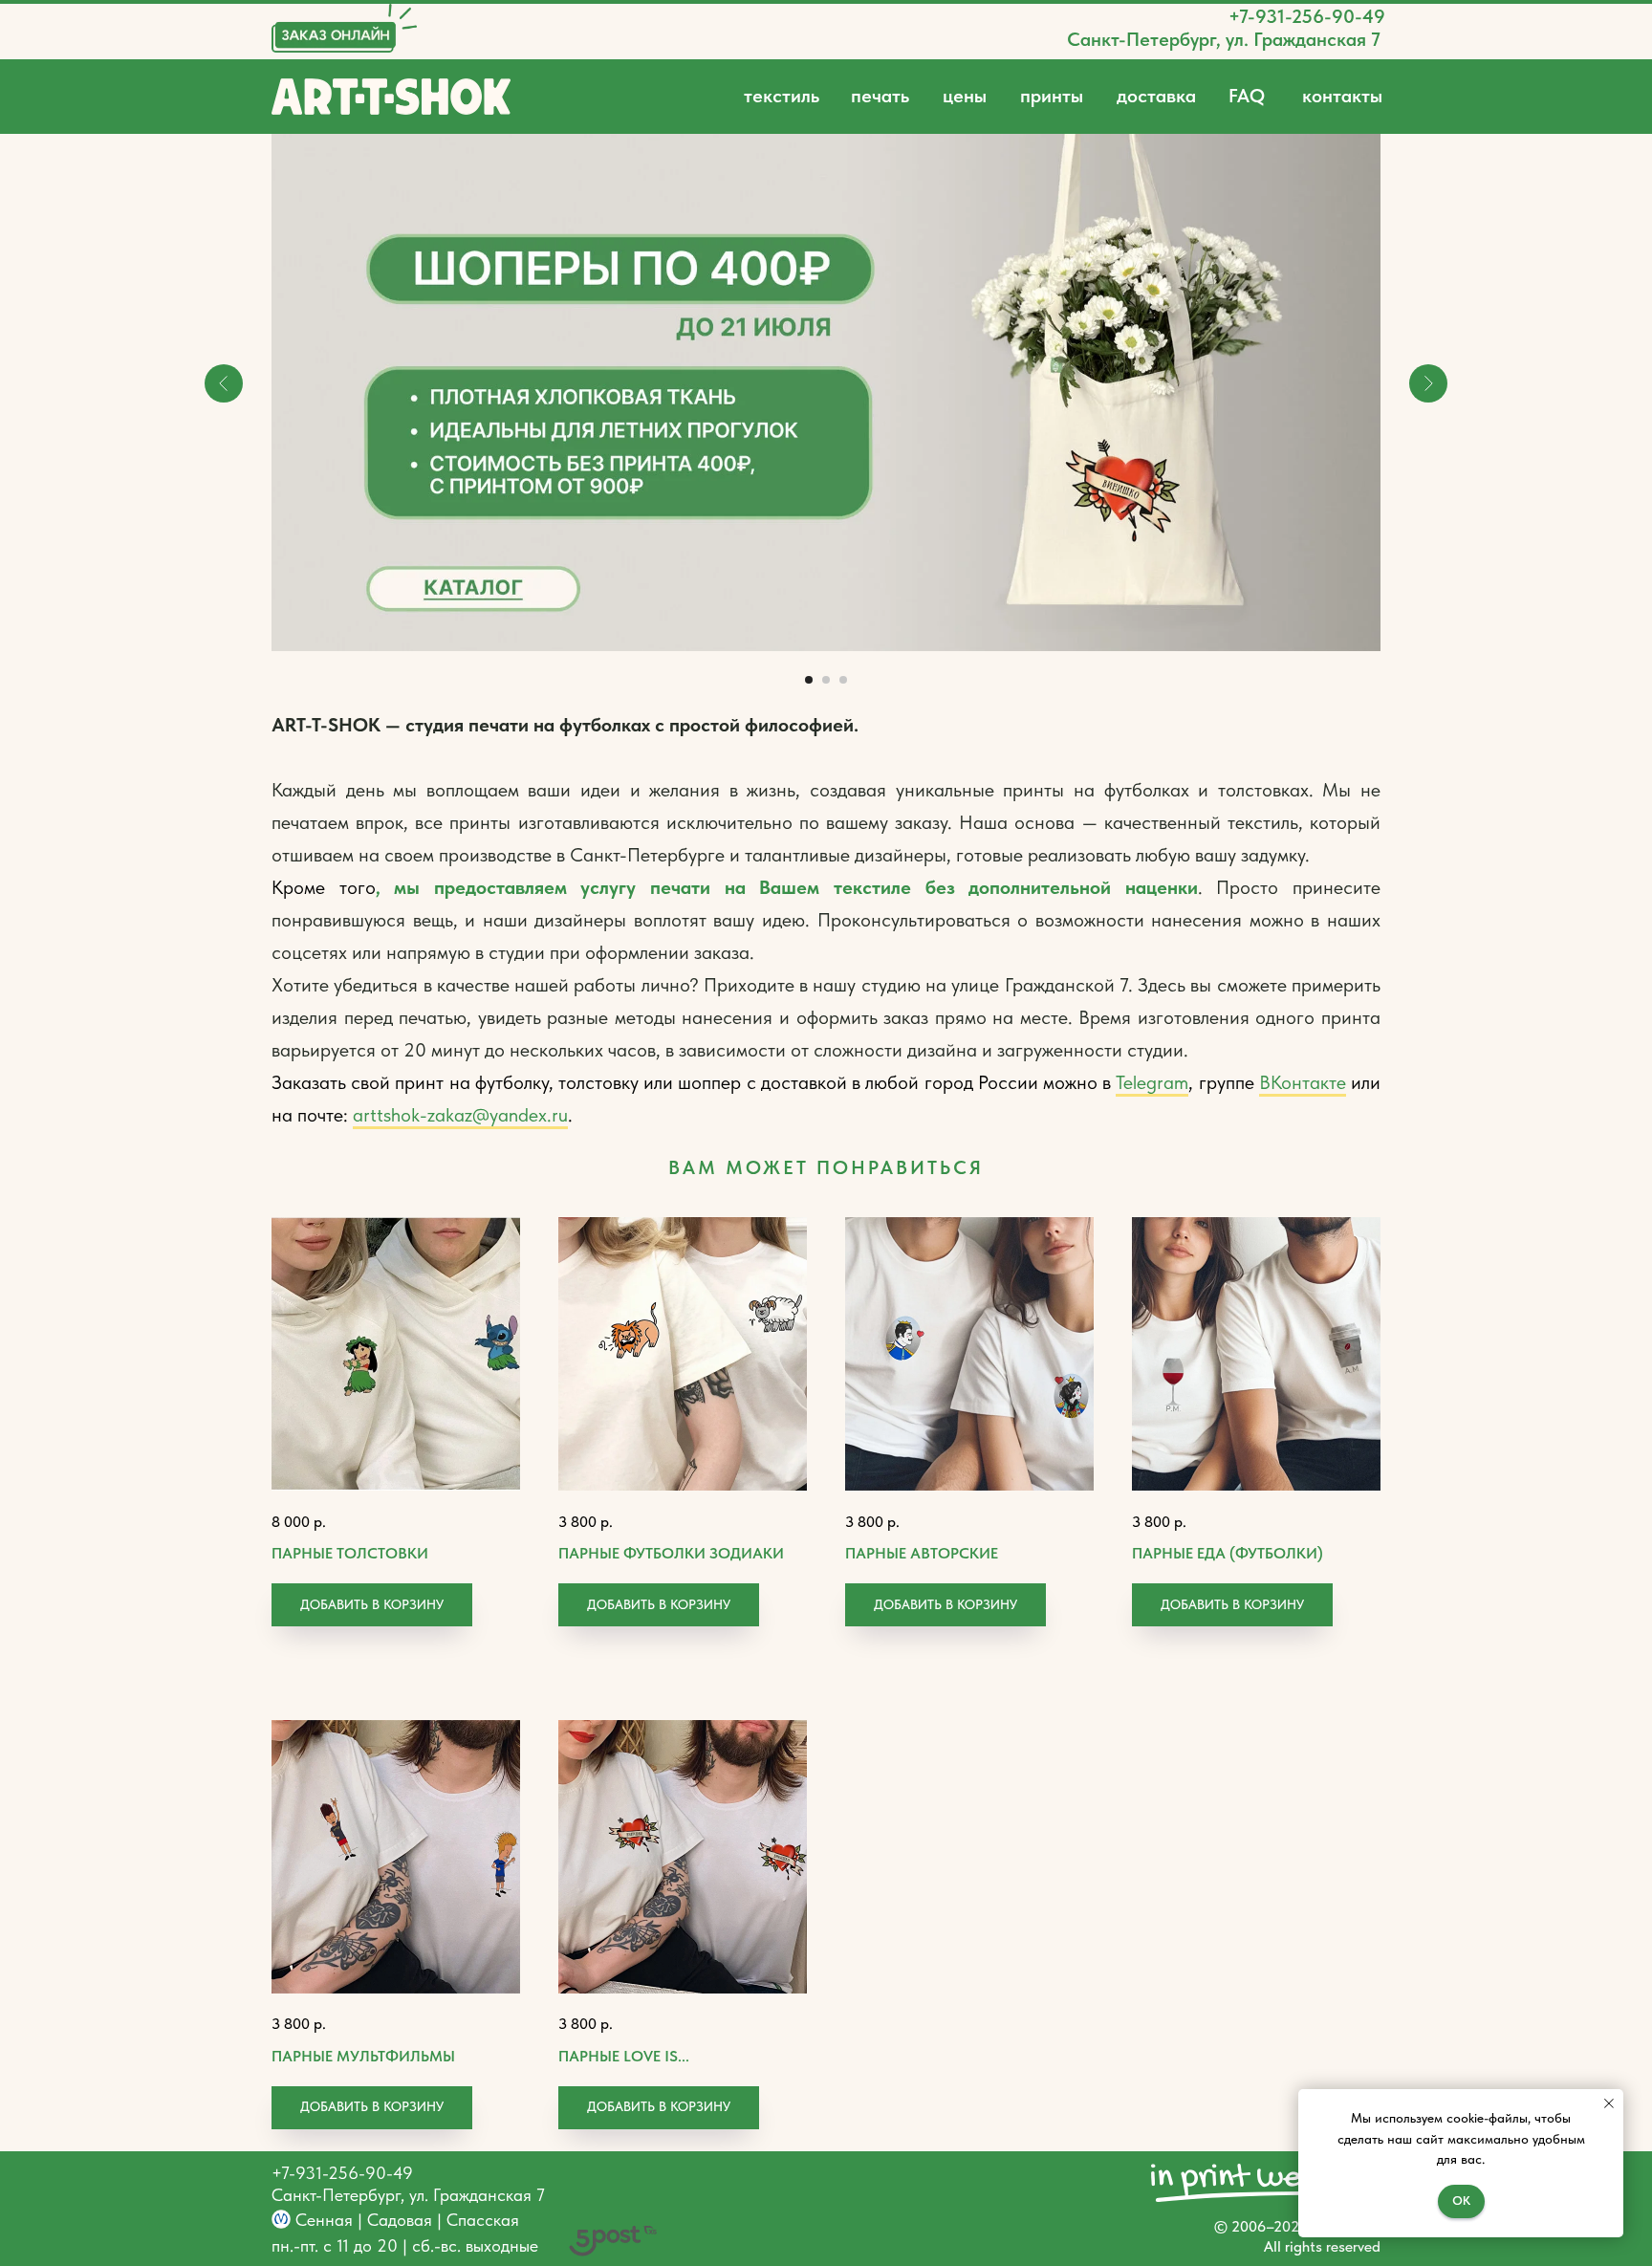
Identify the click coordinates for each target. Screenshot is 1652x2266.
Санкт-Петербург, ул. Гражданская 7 (1224, 39)
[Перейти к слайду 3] (843, 680)
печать (880, 96)
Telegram (1152, 1082)
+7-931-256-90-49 (1307, 16)
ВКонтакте (1303, 1082)
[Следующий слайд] (1428, 383)
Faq (1247, 96)
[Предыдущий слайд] (224, 383)
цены (965, 96)
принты (1052, 96)
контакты (1342, 96)
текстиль (782, 96)
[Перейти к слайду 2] (826, 680)
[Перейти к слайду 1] (809, 680)
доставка (1156, 96)
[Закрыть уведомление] (1609, 2103)
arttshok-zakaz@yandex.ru (460, 1115)
